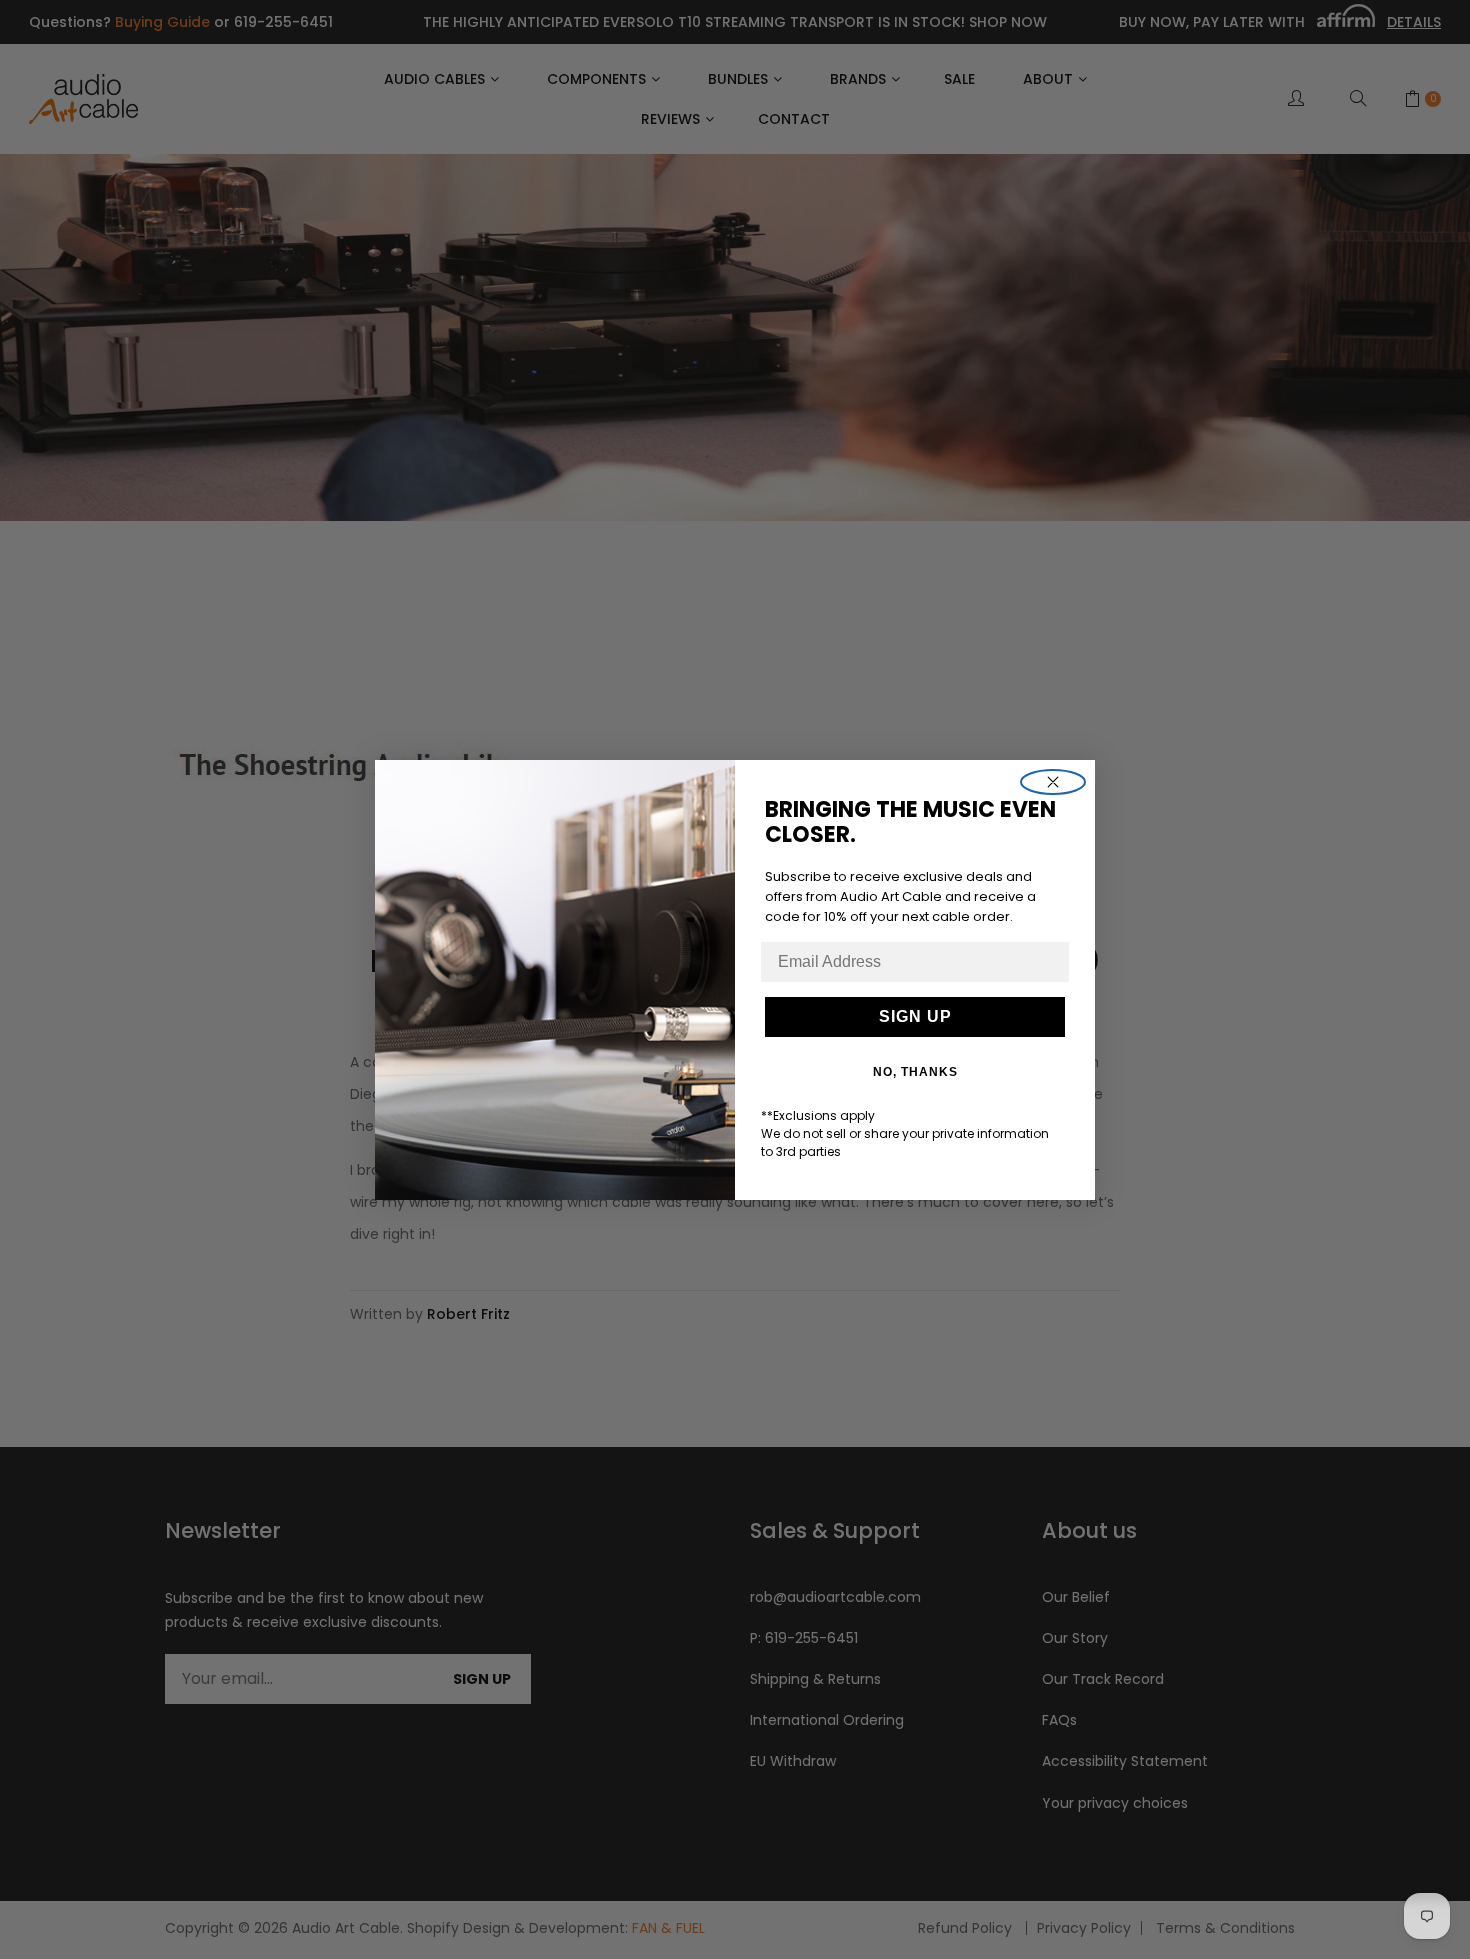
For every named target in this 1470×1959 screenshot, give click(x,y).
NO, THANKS (915, 1072)
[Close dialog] (1053, 782)
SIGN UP (915, 1016)
